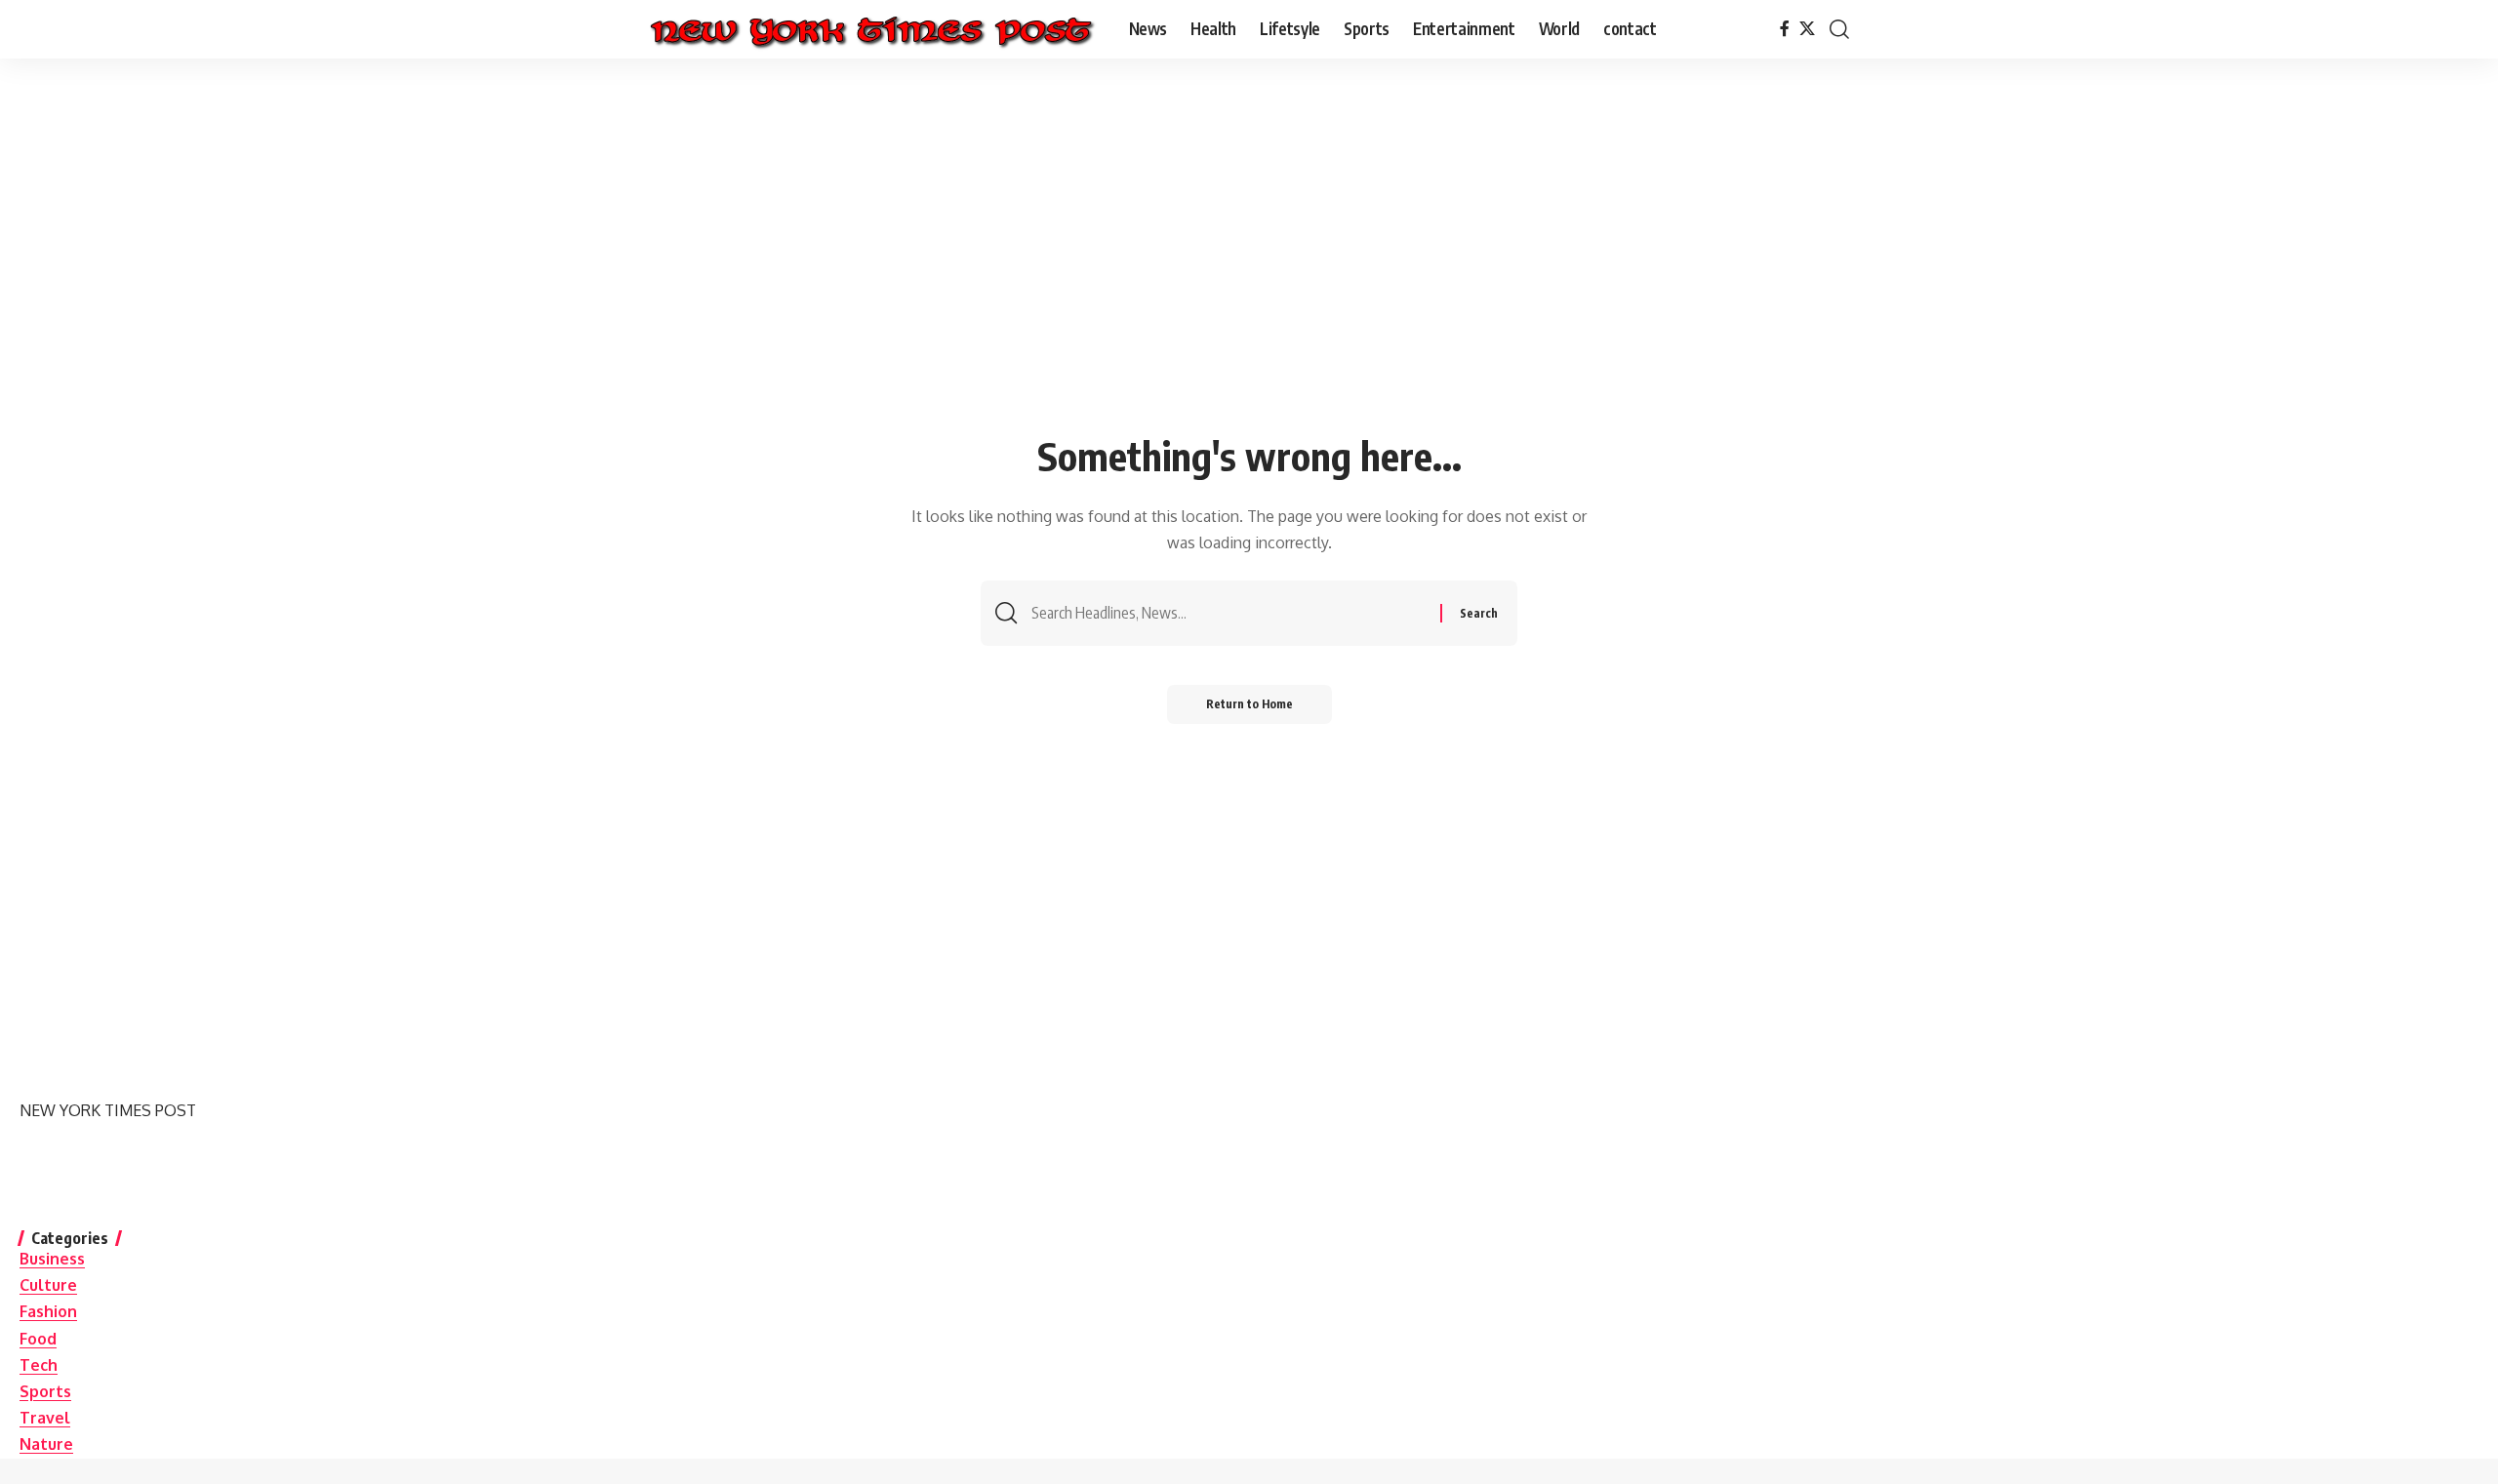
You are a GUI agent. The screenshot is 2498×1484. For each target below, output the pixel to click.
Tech (39, 1365)
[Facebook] (1785, 29)
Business (52, 1259)
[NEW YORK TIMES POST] (871, 29)
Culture (48, 1285)
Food (38, 1339)
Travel (45, 1418)
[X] (1807, 29)
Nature (46, 1444)
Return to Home (1249, 704)
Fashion (48, 1311)
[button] (1839, 29)
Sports (45, 1391)
